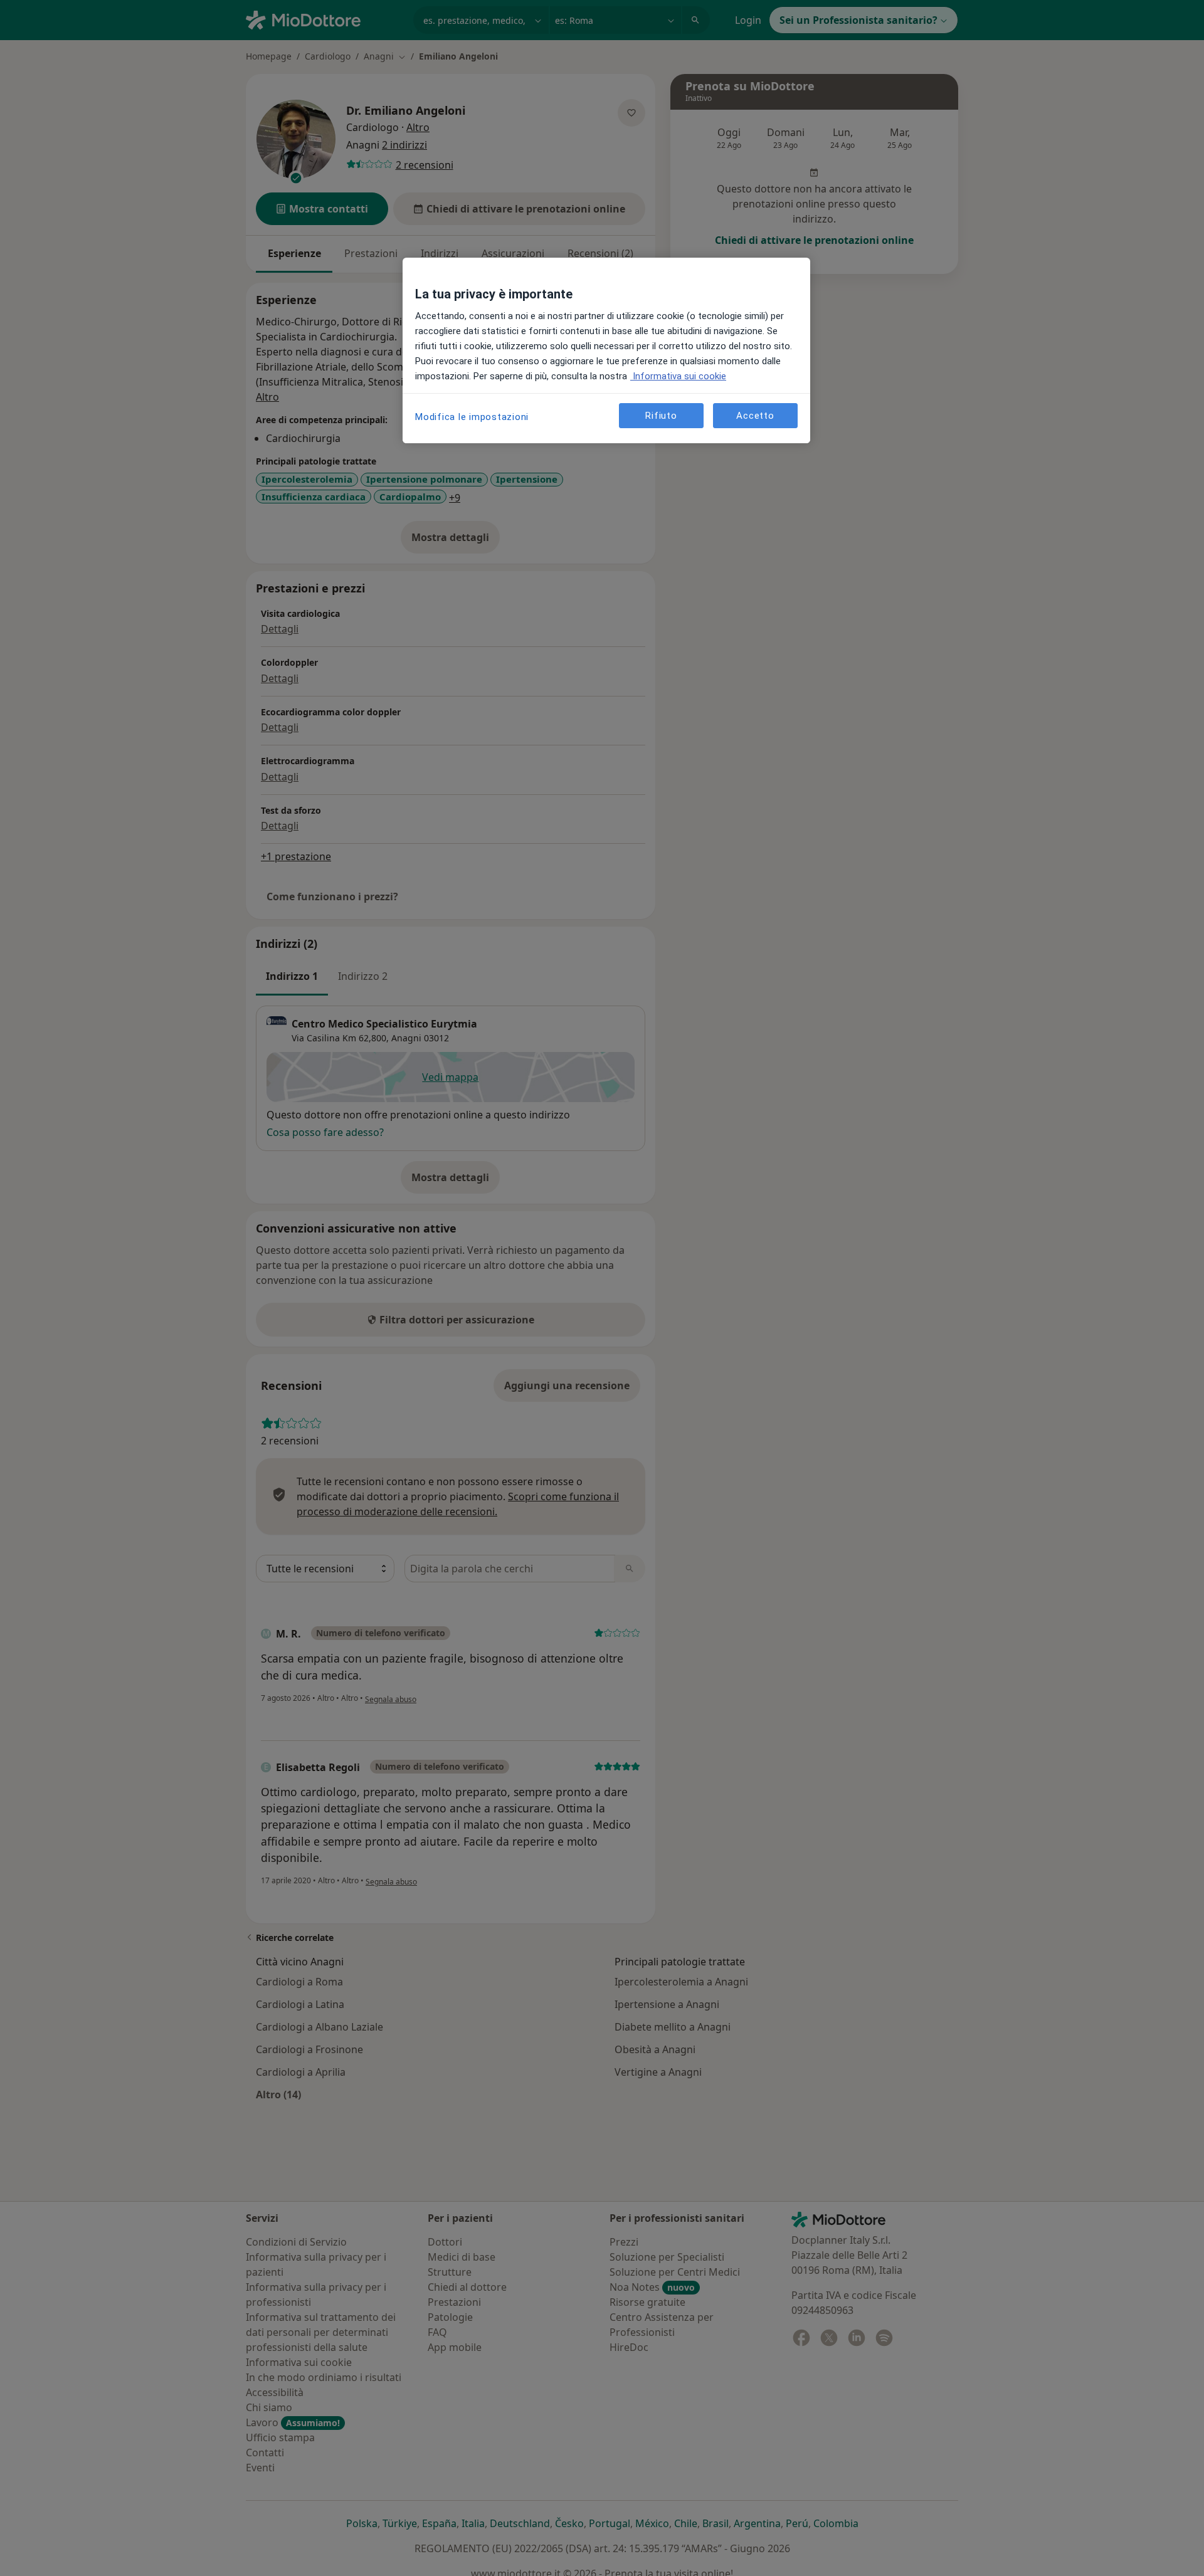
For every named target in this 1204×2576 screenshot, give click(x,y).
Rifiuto (661, 415)
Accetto (755, 415)
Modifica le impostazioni (472, 417)
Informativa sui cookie (678, 376)
